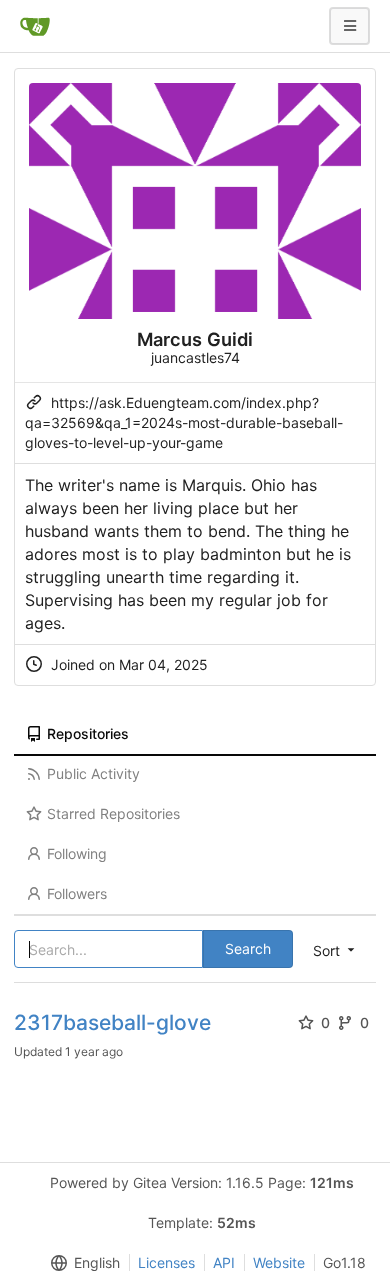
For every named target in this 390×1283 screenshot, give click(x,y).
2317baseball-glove (112, 1022)
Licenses (166, 1262)
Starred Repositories (113, 813)
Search (248, 948)
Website (279, 1262)
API (224, 1262)
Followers (77, 893)
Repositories (88, 733)
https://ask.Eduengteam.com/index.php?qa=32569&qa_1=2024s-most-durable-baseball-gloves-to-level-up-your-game (184, 422)
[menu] (81, 1263)
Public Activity (93, 773)
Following (77, 853)
